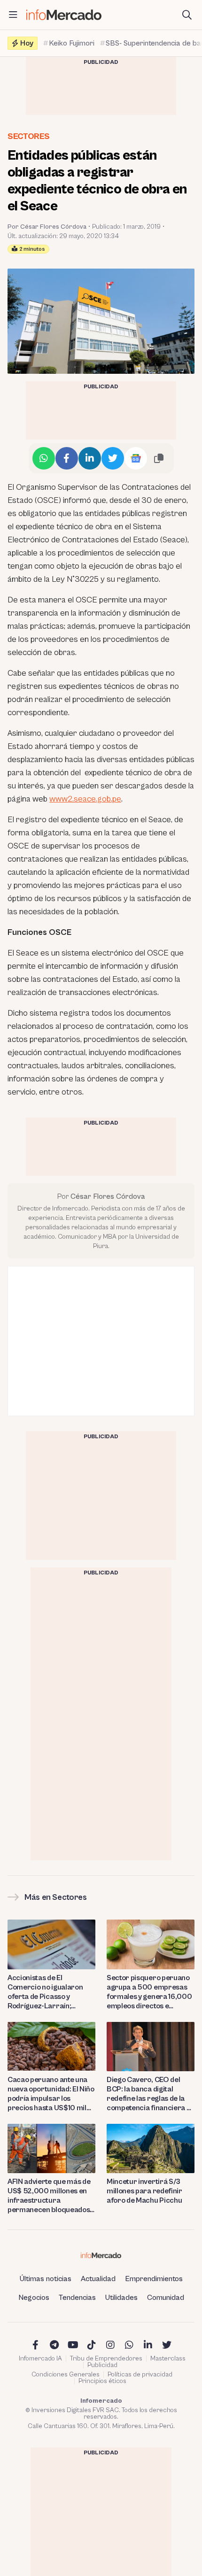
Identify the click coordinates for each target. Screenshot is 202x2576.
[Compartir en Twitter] (113, 458)
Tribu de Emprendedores (106, 2359)
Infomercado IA (40, 2359)
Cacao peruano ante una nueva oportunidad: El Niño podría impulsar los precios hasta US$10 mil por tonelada (51, 2094)
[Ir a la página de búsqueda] (187, 15)
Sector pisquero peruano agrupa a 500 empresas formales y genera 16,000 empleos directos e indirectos (149, 1992)
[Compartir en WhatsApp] (44, 458)
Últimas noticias (46, 2279)
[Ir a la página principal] (64, 15)
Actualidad (98, 2279)
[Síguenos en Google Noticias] (136, 458)
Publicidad (102, 2365)
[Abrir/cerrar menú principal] (13, 15)
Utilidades (121, 2298)
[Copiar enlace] (159, 458)
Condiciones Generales (66, 2375)
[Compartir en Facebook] (67, 458)
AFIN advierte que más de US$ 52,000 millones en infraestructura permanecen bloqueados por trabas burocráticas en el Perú (49, 2196)
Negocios (34, 2298)
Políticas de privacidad (140, 2375)
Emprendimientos (154, 2279)
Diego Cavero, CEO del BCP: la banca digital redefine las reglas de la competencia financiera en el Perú (151, 2094)
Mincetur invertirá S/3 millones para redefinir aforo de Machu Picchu (144, 2191)
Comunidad (166, 2298)
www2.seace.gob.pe (85, 799)
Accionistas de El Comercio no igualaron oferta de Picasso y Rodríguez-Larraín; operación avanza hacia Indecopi (47, 1992)
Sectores (29, 136)
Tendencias (77, 2298)
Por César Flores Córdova (47, 227)
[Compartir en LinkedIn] (90, 458)
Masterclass (168, 2359)
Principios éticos (102, 2381)
